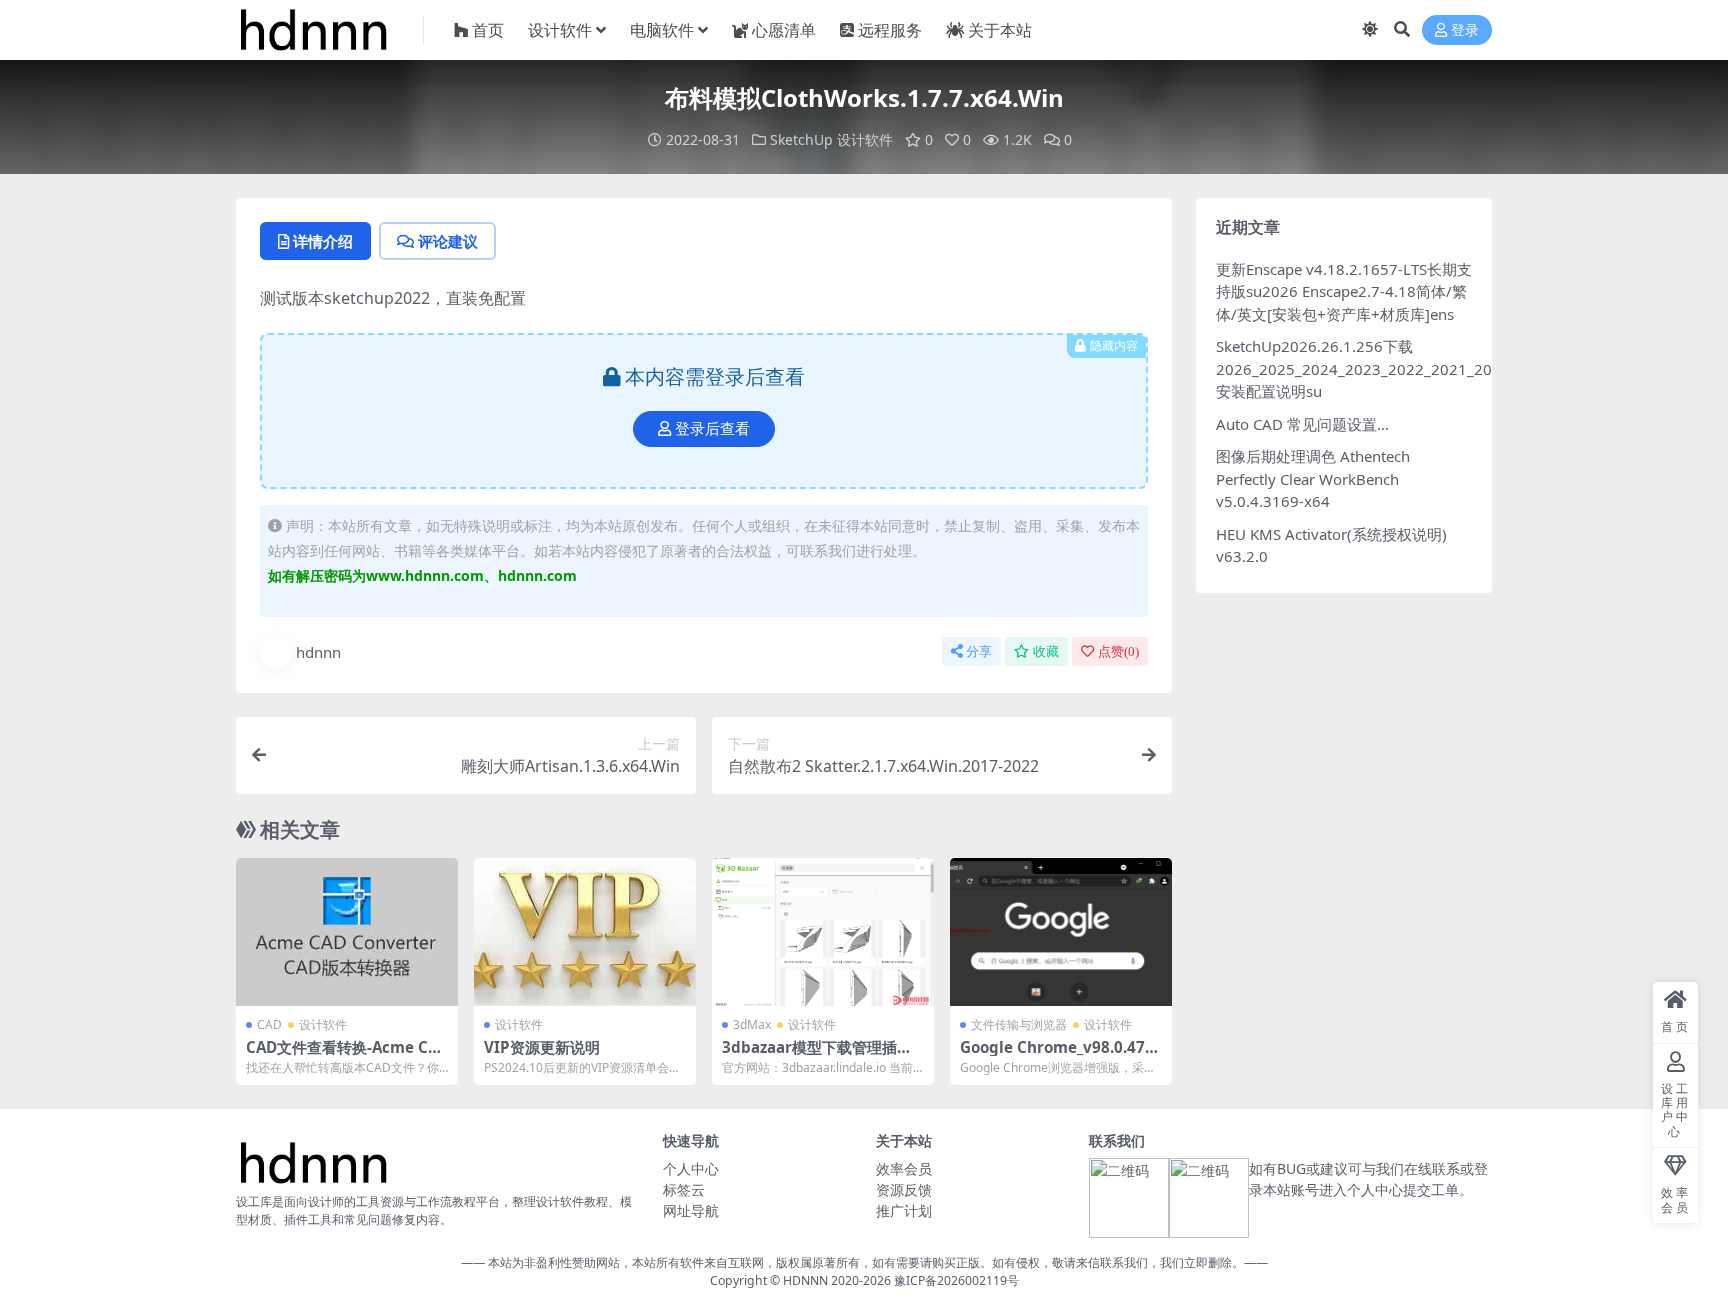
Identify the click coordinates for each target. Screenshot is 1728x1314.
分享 (979, 651)
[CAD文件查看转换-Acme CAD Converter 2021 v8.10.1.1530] (347, 932)
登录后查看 (712, 429)
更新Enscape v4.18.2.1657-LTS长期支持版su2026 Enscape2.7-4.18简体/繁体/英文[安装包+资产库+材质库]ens (1344, 291)
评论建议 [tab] (448, 241)
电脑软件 (662, 30)
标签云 (684, 1189)
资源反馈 (904, 1189)
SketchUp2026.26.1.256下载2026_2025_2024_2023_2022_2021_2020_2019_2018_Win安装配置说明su (1423, 368)
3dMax (752, 1024)
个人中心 (691, 1168)
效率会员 (904, 1168)
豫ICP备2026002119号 (955, 1280)
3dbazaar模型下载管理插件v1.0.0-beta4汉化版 (821, 1056)
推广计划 (904, 1210)
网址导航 (691, 1210)
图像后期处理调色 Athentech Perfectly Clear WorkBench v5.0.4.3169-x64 (1313, 478)
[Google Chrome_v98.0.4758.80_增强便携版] (1061, 932)
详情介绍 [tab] (323, 241)
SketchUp (801, 139)
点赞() (1118, 651)
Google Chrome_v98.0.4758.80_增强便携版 (1057, 1056)
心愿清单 (784, 30)
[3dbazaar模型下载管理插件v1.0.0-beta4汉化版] (823, 932)
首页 (488, 30)
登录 (1465, 30)
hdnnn (318, 652)
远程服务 (890, 30)
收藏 (1046, 651)
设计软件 (560, 30)
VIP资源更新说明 (542, 1047)
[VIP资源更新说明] (585, 932)
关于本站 (1000, 30)
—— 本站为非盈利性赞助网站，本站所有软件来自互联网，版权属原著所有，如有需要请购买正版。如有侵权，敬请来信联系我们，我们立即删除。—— (864, 1262)
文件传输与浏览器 (1019, 1024)
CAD (269, 1024)
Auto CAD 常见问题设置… (1302, 424)
